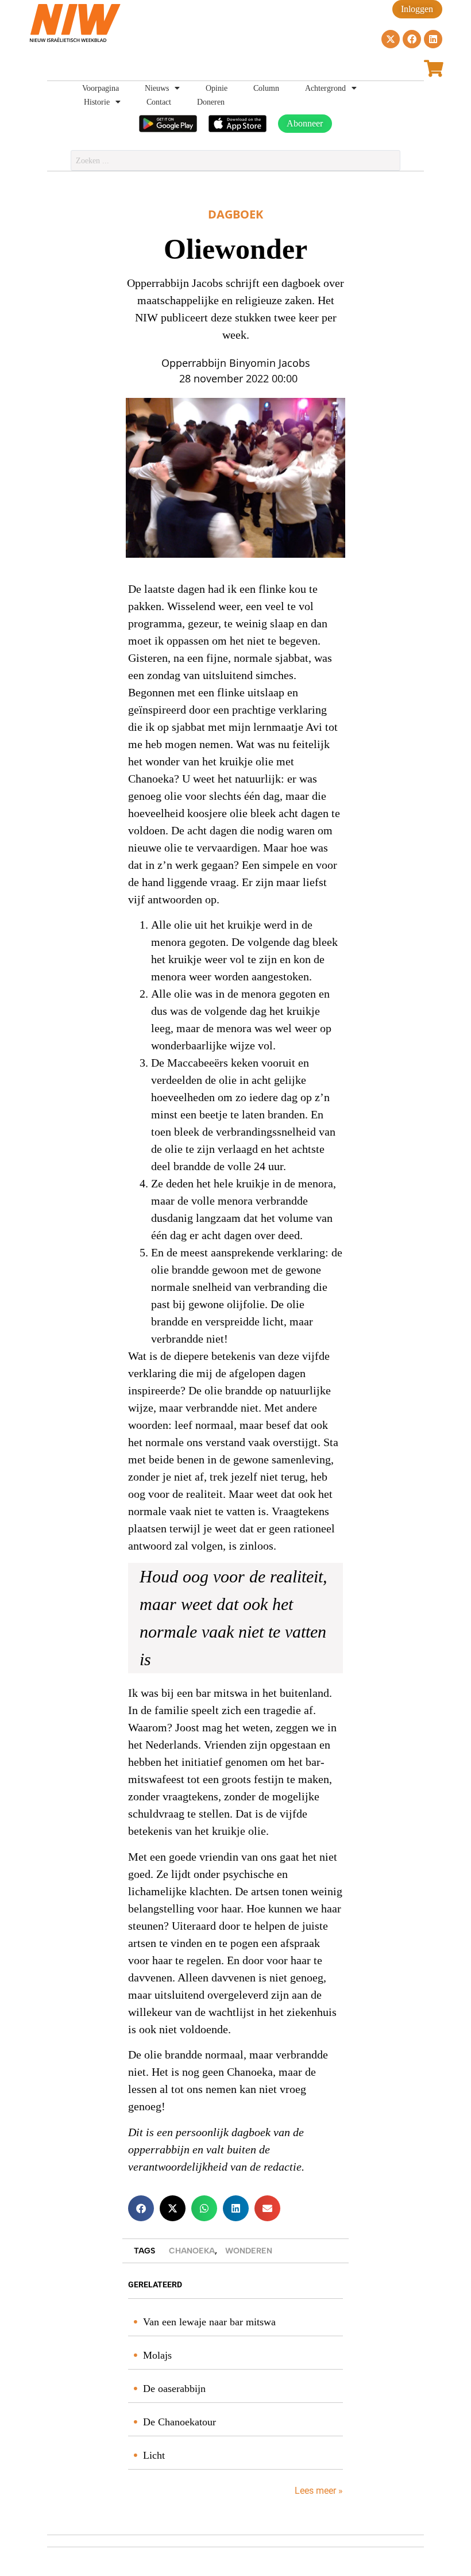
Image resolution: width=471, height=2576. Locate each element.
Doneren (211, 102)
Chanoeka (192, 2251)
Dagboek (235, 214)
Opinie (217, 88)
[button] (141, 2208)
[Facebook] (412, 39)
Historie (97, 102)
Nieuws (157, 88)
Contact (159, 102)
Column (266, 88)
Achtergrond (325, 88)
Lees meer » (318, 2491)
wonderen (249, 2251)
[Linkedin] (433, 39)
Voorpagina (101, 88)
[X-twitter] (391, 39)
